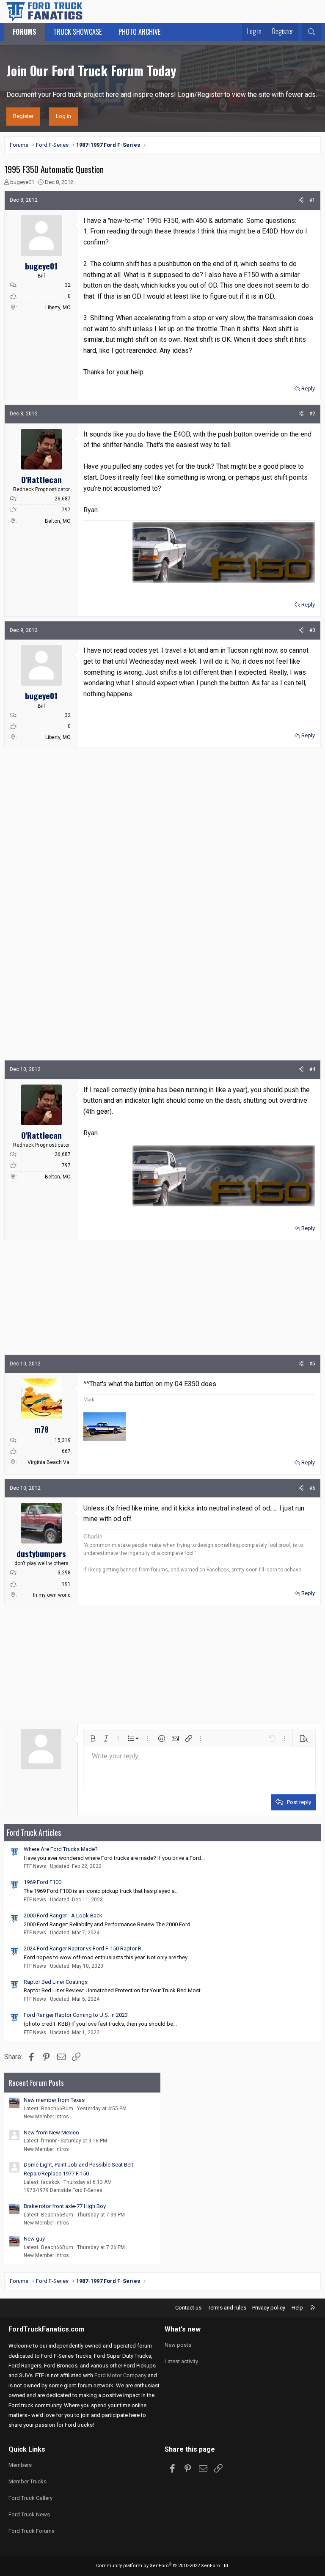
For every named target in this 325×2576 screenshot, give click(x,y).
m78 (41, 1429)
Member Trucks (28, 2481)
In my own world (52, 1595)
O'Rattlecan (41, 479)
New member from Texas (54, 2100)
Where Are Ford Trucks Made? (61, 1849)
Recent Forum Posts (36, 2083)
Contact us (188, 2308)
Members (20, 2465)
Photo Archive (139, 32)
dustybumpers (41, 1553)
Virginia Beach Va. (49, 1462)
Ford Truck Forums (32, 2531)
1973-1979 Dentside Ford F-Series (63, 2190)
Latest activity (181, 2361)
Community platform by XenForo (163, 2566)
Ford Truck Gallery (30, 2498)
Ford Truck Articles (34, 1832)
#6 (312, 1488)
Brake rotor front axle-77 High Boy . (66, 2206)
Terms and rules (227, 2308)
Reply (308, 389)
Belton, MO (58, 521)
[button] (93, 1738)
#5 (312, 1364)
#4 (312, 1069)
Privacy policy (269, 2308)
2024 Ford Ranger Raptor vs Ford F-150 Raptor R (83, 1948)
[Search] (311, 32)
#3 (312, 630)
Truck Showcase (77, 32)
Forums (25, 32)
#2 (312, 414)
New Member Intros (46, 2117)
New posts (178, 2345)
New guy (34, 2239)
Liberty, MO (58, 308)
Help (297, 2308)
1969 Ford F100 (43, 1882)
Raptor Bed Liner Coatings (56, 1982)
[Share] (301, 200)
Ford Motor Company (120, 2375)
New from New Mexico (51, 2132)
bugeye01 (22, 182)
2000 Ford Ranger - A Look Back (63, 1916)
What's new (183, 2329)
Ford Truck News (29, 2514)
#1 (312, 200)
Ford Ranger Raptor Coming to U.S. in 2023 (76, 2015)
